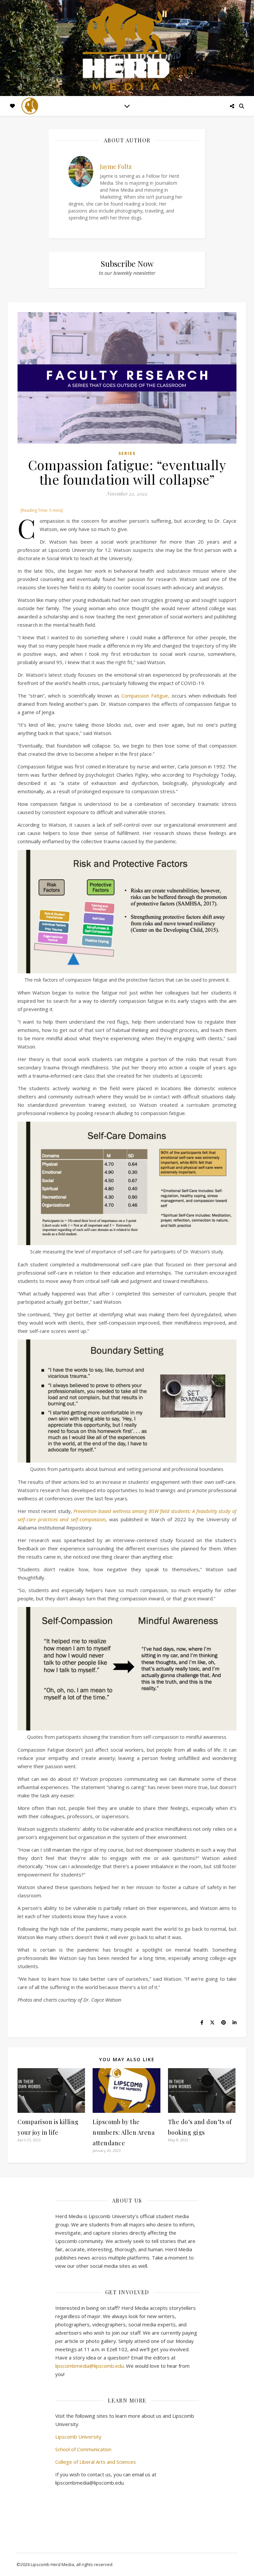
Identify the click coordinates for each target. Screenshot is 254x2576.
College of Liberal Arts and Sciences (96, 2462)
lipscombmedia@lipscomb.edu (89, 2366)
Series (127, 453)
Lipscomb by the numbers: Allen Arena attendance (124, 2132)
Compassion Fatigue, (145, 696)
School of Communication (83, 2449)
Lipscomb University (78, 2437)
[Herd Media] (127, 48)
